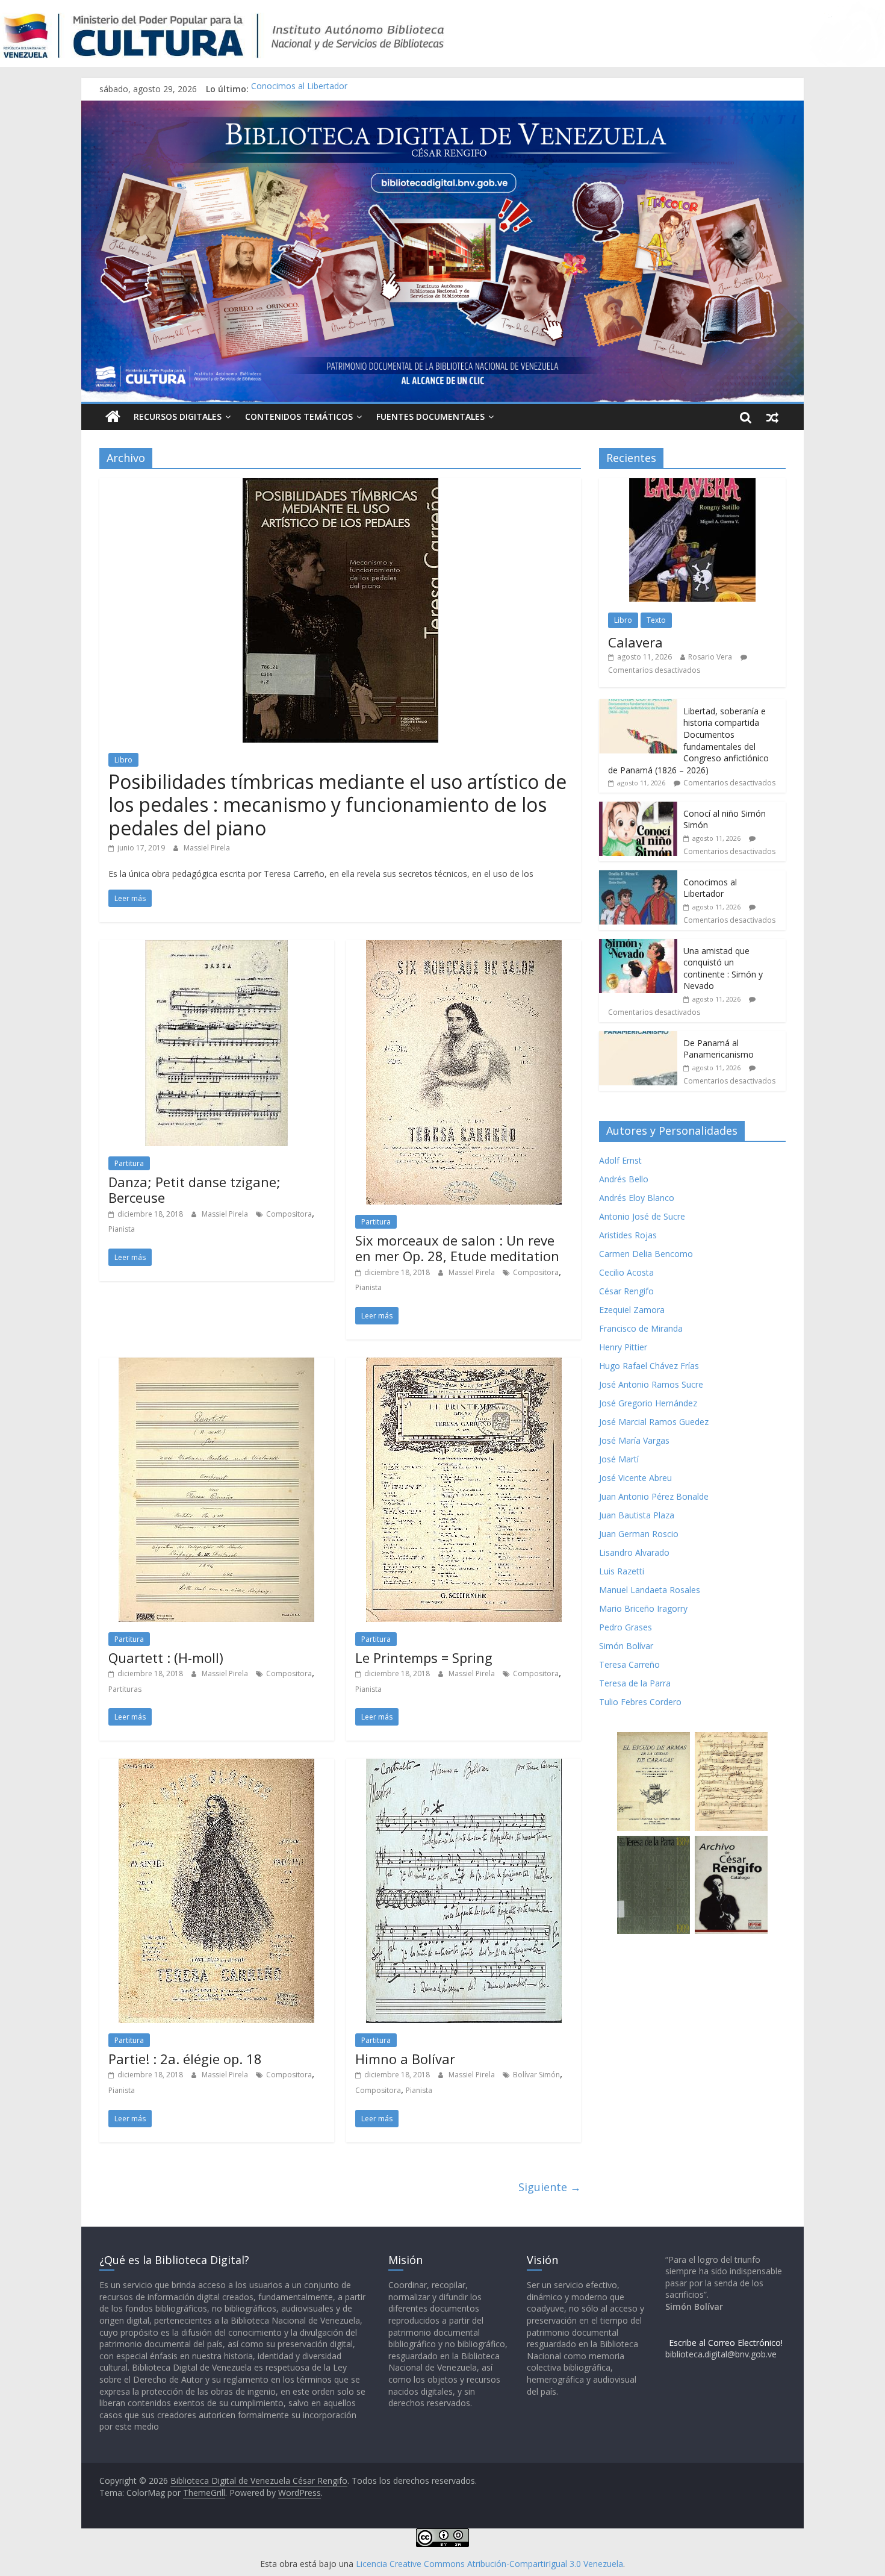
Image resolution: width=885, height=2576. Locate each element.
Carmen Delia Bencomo (646, 1254)
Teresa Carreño (629, 1664)
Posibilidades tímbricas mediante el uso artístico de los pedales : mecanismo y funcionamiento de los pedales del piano (337, 805)
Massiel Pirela (207, 848)
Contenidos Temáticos (299, 416)
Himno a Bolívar (405, 2059)
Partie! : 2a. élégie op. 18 (185, 2059)
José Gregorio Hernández (648, 1403)
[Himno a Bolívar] (464, 1766)
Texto (656, 620)
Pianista (122, 1229)
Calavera (635, 642)
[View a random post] (772, 417)
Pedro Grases (626, 1627)
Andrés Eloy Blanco (637, 1198)
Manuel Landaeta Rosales (650, 1590)
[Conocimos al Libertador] (638, 877)
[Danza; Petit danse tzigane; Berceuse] (216, 947)
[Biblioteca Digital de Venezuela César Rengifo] (442, 108)
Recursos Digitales (178, 416)
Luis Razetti (622, 1571)
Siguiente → (550, 2187)
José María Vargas (634, 1440)
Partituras (125, 1689)
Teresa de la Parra (635, 1683)
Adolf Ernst (620, 1160)
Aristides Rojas (628, 1235)
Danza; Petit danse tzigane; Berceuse (194, 1190)
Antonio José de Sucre (642, 1216)
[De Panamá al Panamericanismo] (638, 1037)
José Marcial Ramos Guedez (654, 1422)
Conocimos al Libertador (299, 89)
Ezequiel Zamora (632, 1310)
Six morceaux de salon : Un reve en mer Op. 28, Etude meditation (457, 1248)
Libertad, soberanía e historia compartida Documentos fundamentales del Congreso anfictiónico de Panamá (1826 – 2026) (688, 741)
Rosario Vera (710, 657)
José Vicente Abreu (635, 1478)
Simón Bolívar (626, 1646)
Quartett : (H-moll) (166, 1658)
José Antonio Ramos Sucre (651, 1384)
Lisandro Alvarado (634, 1552)
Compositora (289, 1214)
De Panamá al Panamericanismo (719, 1049)
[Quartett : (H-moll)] (216, 1365)
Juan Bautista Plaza (637, 1515)
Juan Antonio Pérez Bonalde (654, 1496)
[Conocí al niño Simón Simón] (638, 808)
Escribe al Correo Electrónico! (726, 2343)
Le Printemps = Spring (424, 1658)
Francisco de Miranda (641, 1328)
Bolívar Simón (536, 2075)
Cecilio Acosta (626, 1272)
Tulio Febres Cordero (640, 1702)
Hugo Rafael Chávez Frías (649, 1366)
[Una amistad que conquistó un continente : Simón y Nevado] (638, 945)
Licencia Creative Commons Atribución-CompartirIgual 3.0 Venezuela (489, 2564)
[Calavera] (692, 485)
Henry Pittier (623, 1347)
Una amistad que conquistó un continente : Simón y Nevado (723, 968)
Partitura (129, 1163)
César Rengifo (626, 1291)
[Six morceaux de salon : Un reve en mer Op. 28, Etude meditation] (464, 947)
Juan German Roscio (639, 1534)
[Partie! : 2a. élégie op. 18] (216, 1766)
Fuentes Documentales (430, 416)
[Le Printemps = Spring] (464, 1365)
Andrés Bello (624, 1179)
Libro (123, 760)
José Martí (619, 1459)
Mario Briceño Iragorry (643, 1608)
